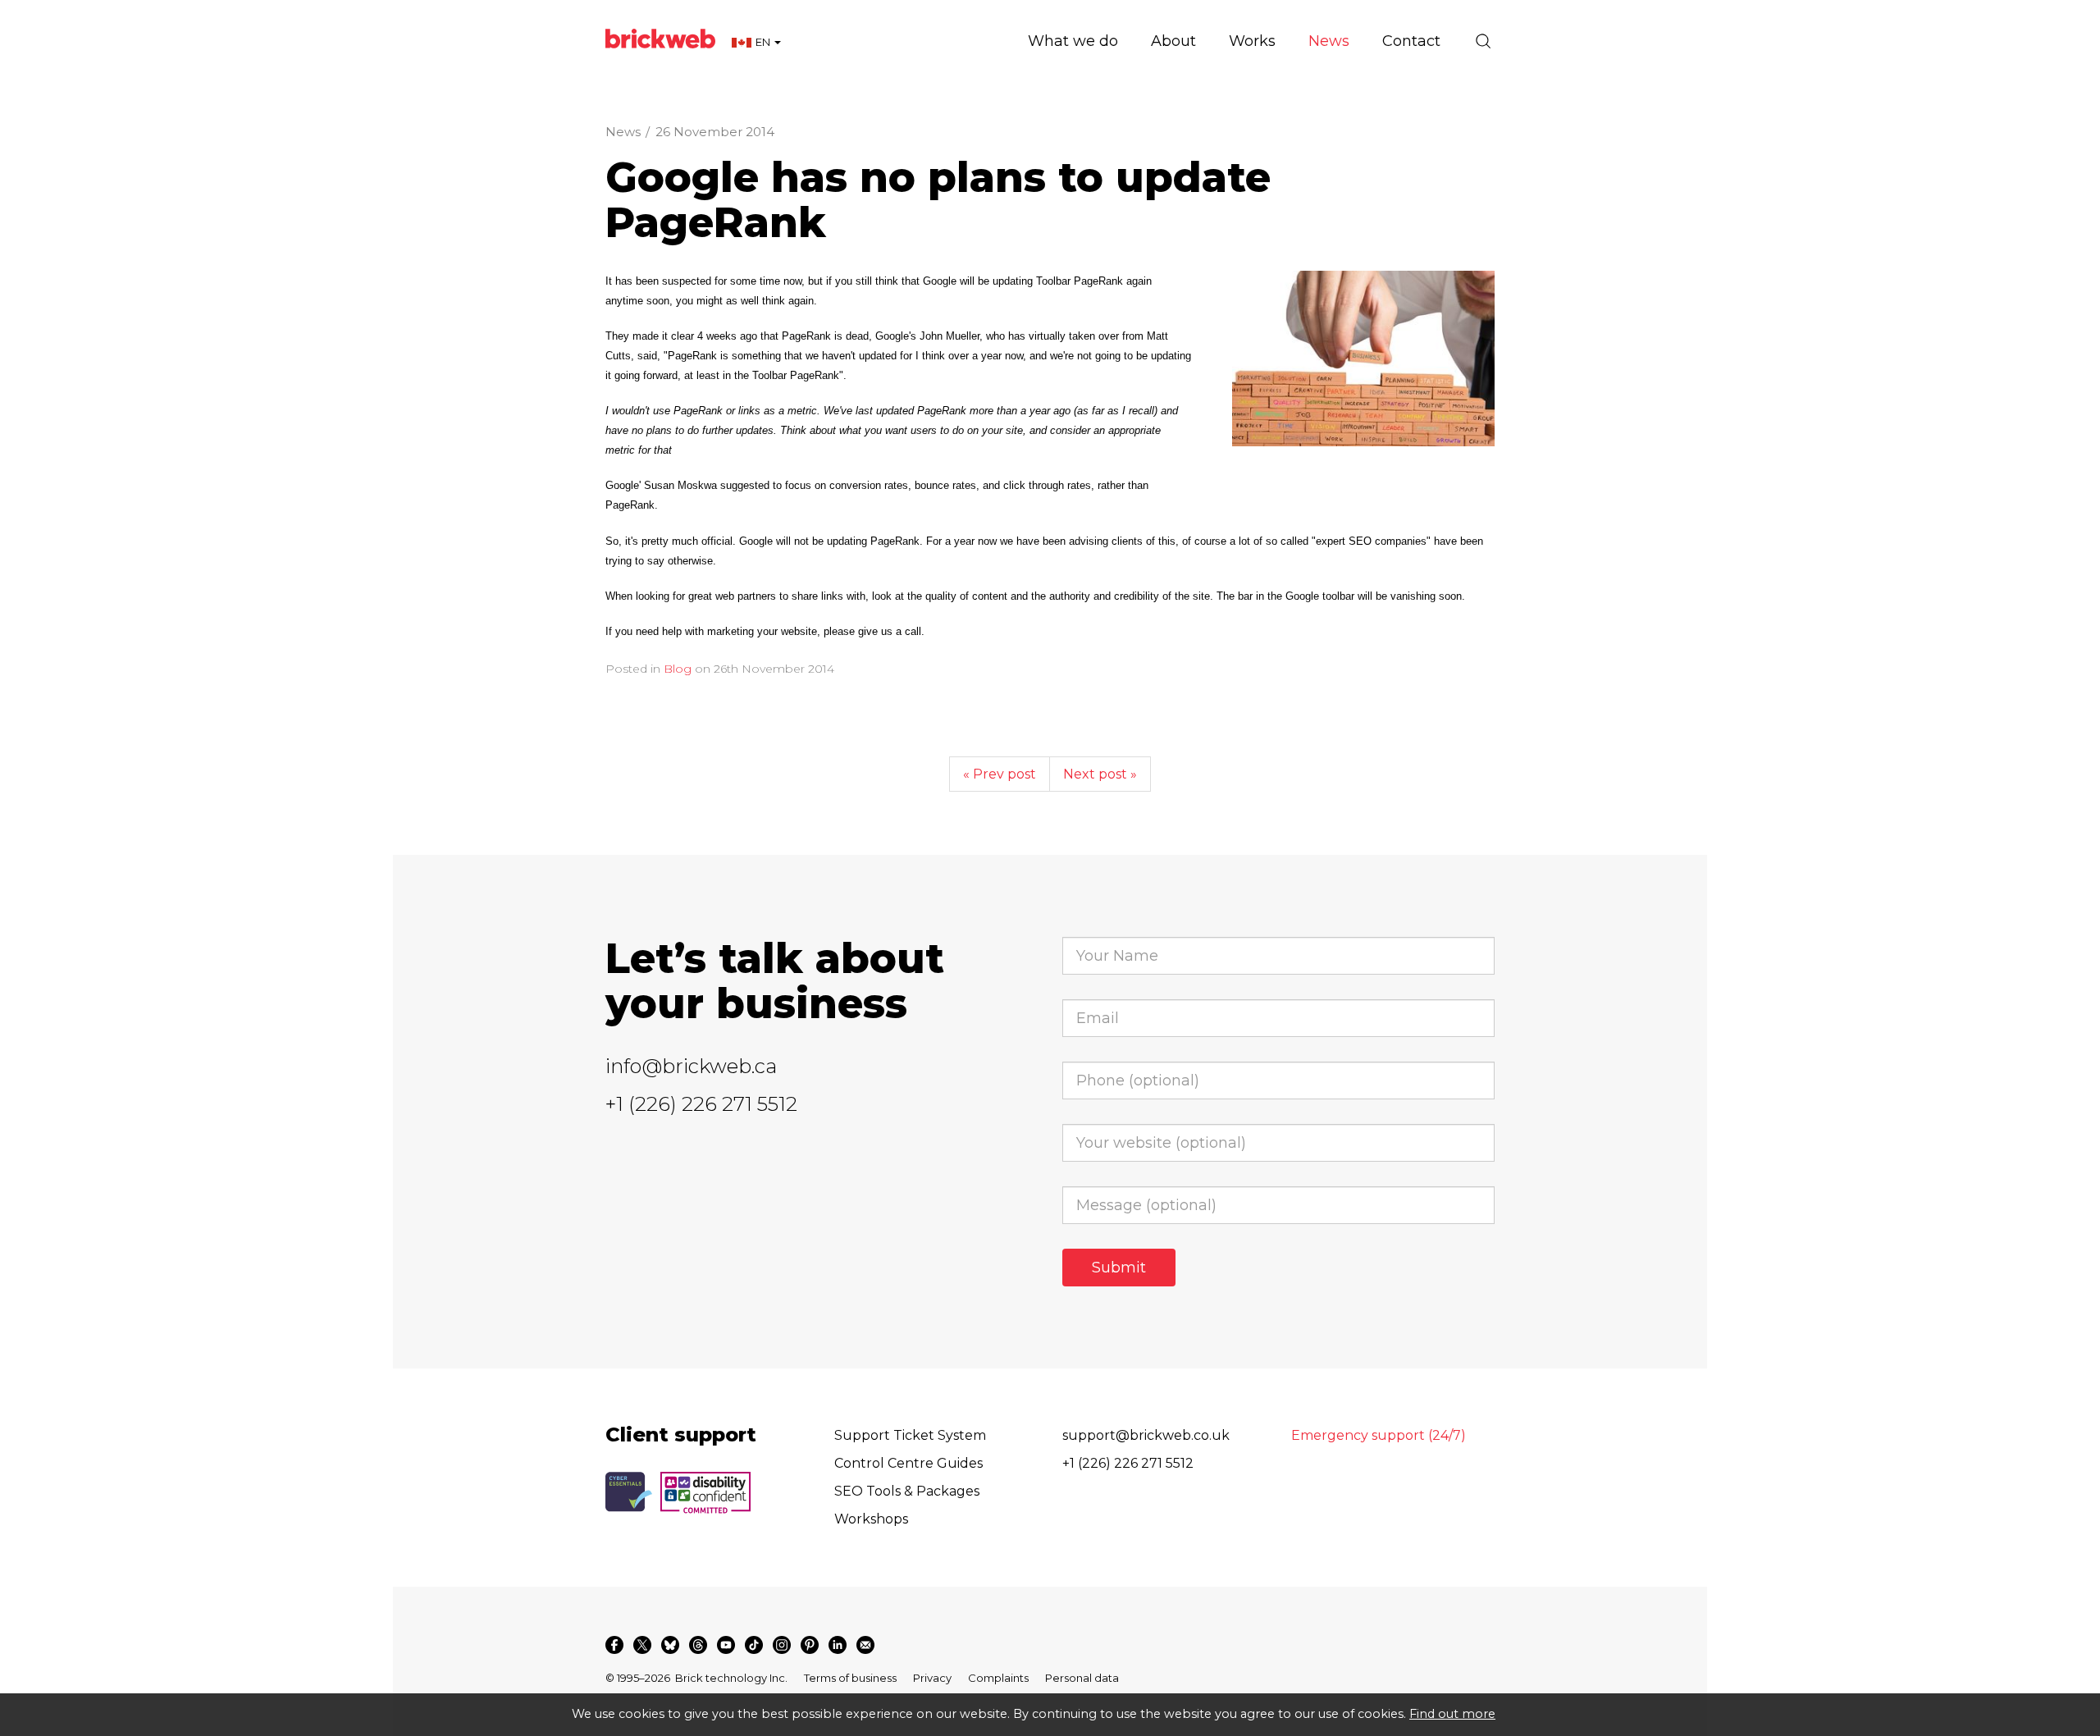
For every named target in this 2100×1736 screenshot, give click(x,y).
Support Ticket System (910, 1435)
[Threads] (698, 1645)
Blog (678, 669)
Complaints (998, 1678)
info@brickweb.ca (691, 1066)
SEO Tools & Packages (907, 1491)
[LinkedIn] (838, 1645)
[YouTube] (726, 1645)
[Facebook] (614, 1645)
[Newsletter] (865, 1645)
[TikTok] (754, 1645)
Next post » (1100, 774)
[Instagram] (782, 1645)
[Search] (1483, 41)
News (623, 132)
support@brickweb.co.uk (1146, 1435)
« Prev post (1000, 774)
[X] (642, 1645)
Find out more (1452, 1714)
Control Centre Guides (908, 1463)
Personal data (1082, 1678)
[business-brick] (1363, 359)
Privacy (932, 1678)
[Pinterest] (810, 1645)
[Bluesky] (670, 1645)
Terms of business (850, 1678)
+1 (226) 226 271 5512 (701, 1104)
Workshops (871, 1519)
